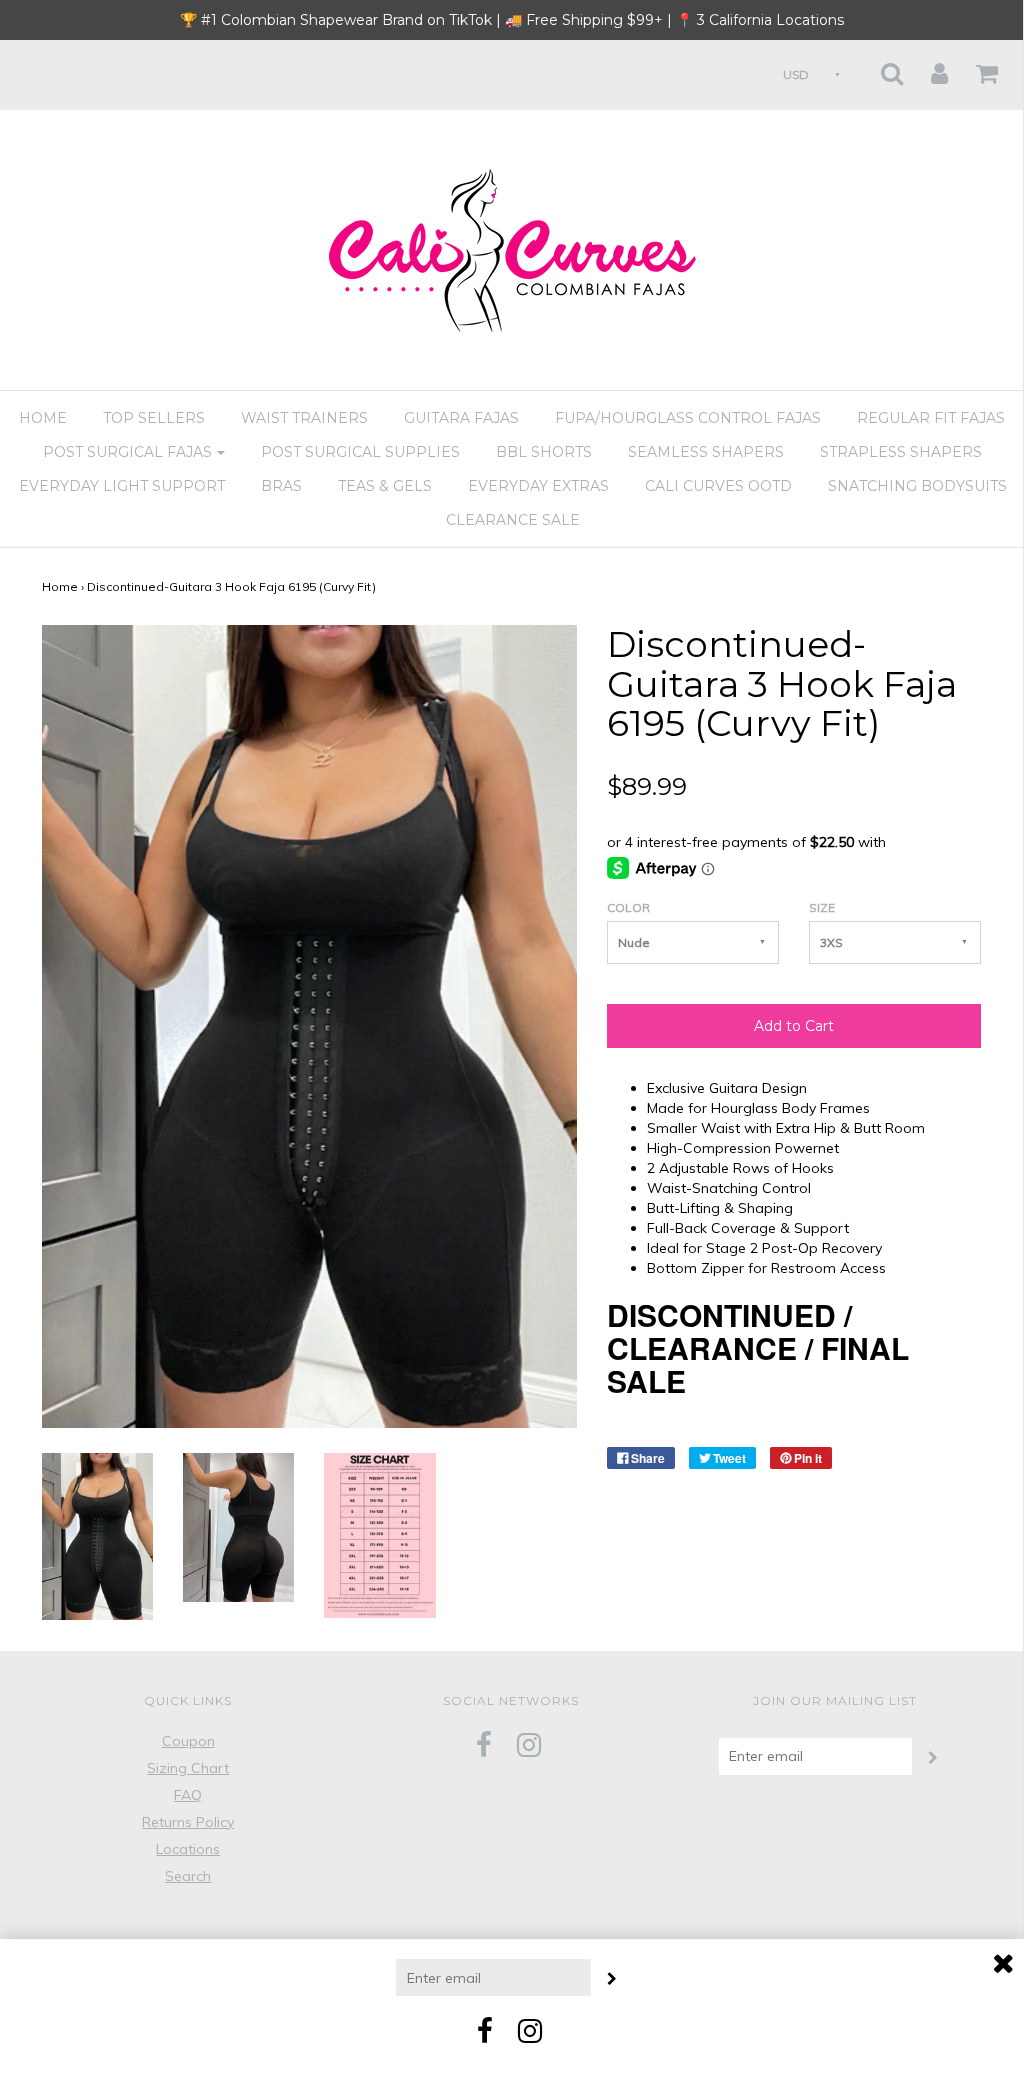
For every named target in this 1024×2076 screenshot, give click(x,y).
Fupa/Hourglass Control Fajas (688, 418)
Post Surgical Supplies (360, 452)
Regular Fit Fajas (931, 418)
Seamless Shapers (706, 452)
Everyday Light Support (122, 486)
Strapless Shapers (901, 452)
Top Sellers (154, 418)
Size (822, 907)
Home (43, 418)
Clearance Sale (513, 520)
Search (188, 1876)
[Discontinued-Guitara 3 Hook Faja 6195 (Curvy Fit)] (97, 1535)
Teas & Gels (385, 486)
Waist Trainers (304, 418)
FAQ (188, 1795)
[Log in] (927, 67)
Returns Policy (188, 1822)
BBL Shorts (544, 452)
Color (628, 907)
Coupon (188, 1741)
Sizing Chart (188, 1768)
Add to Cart (794, 1026)
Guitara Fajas (461, 418)
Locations (188, 1849)
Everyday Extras (538, 486)
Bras (281, 486)
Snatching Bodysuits (917, 486)
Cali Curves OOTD (718, 486)
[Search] (879, 67)
